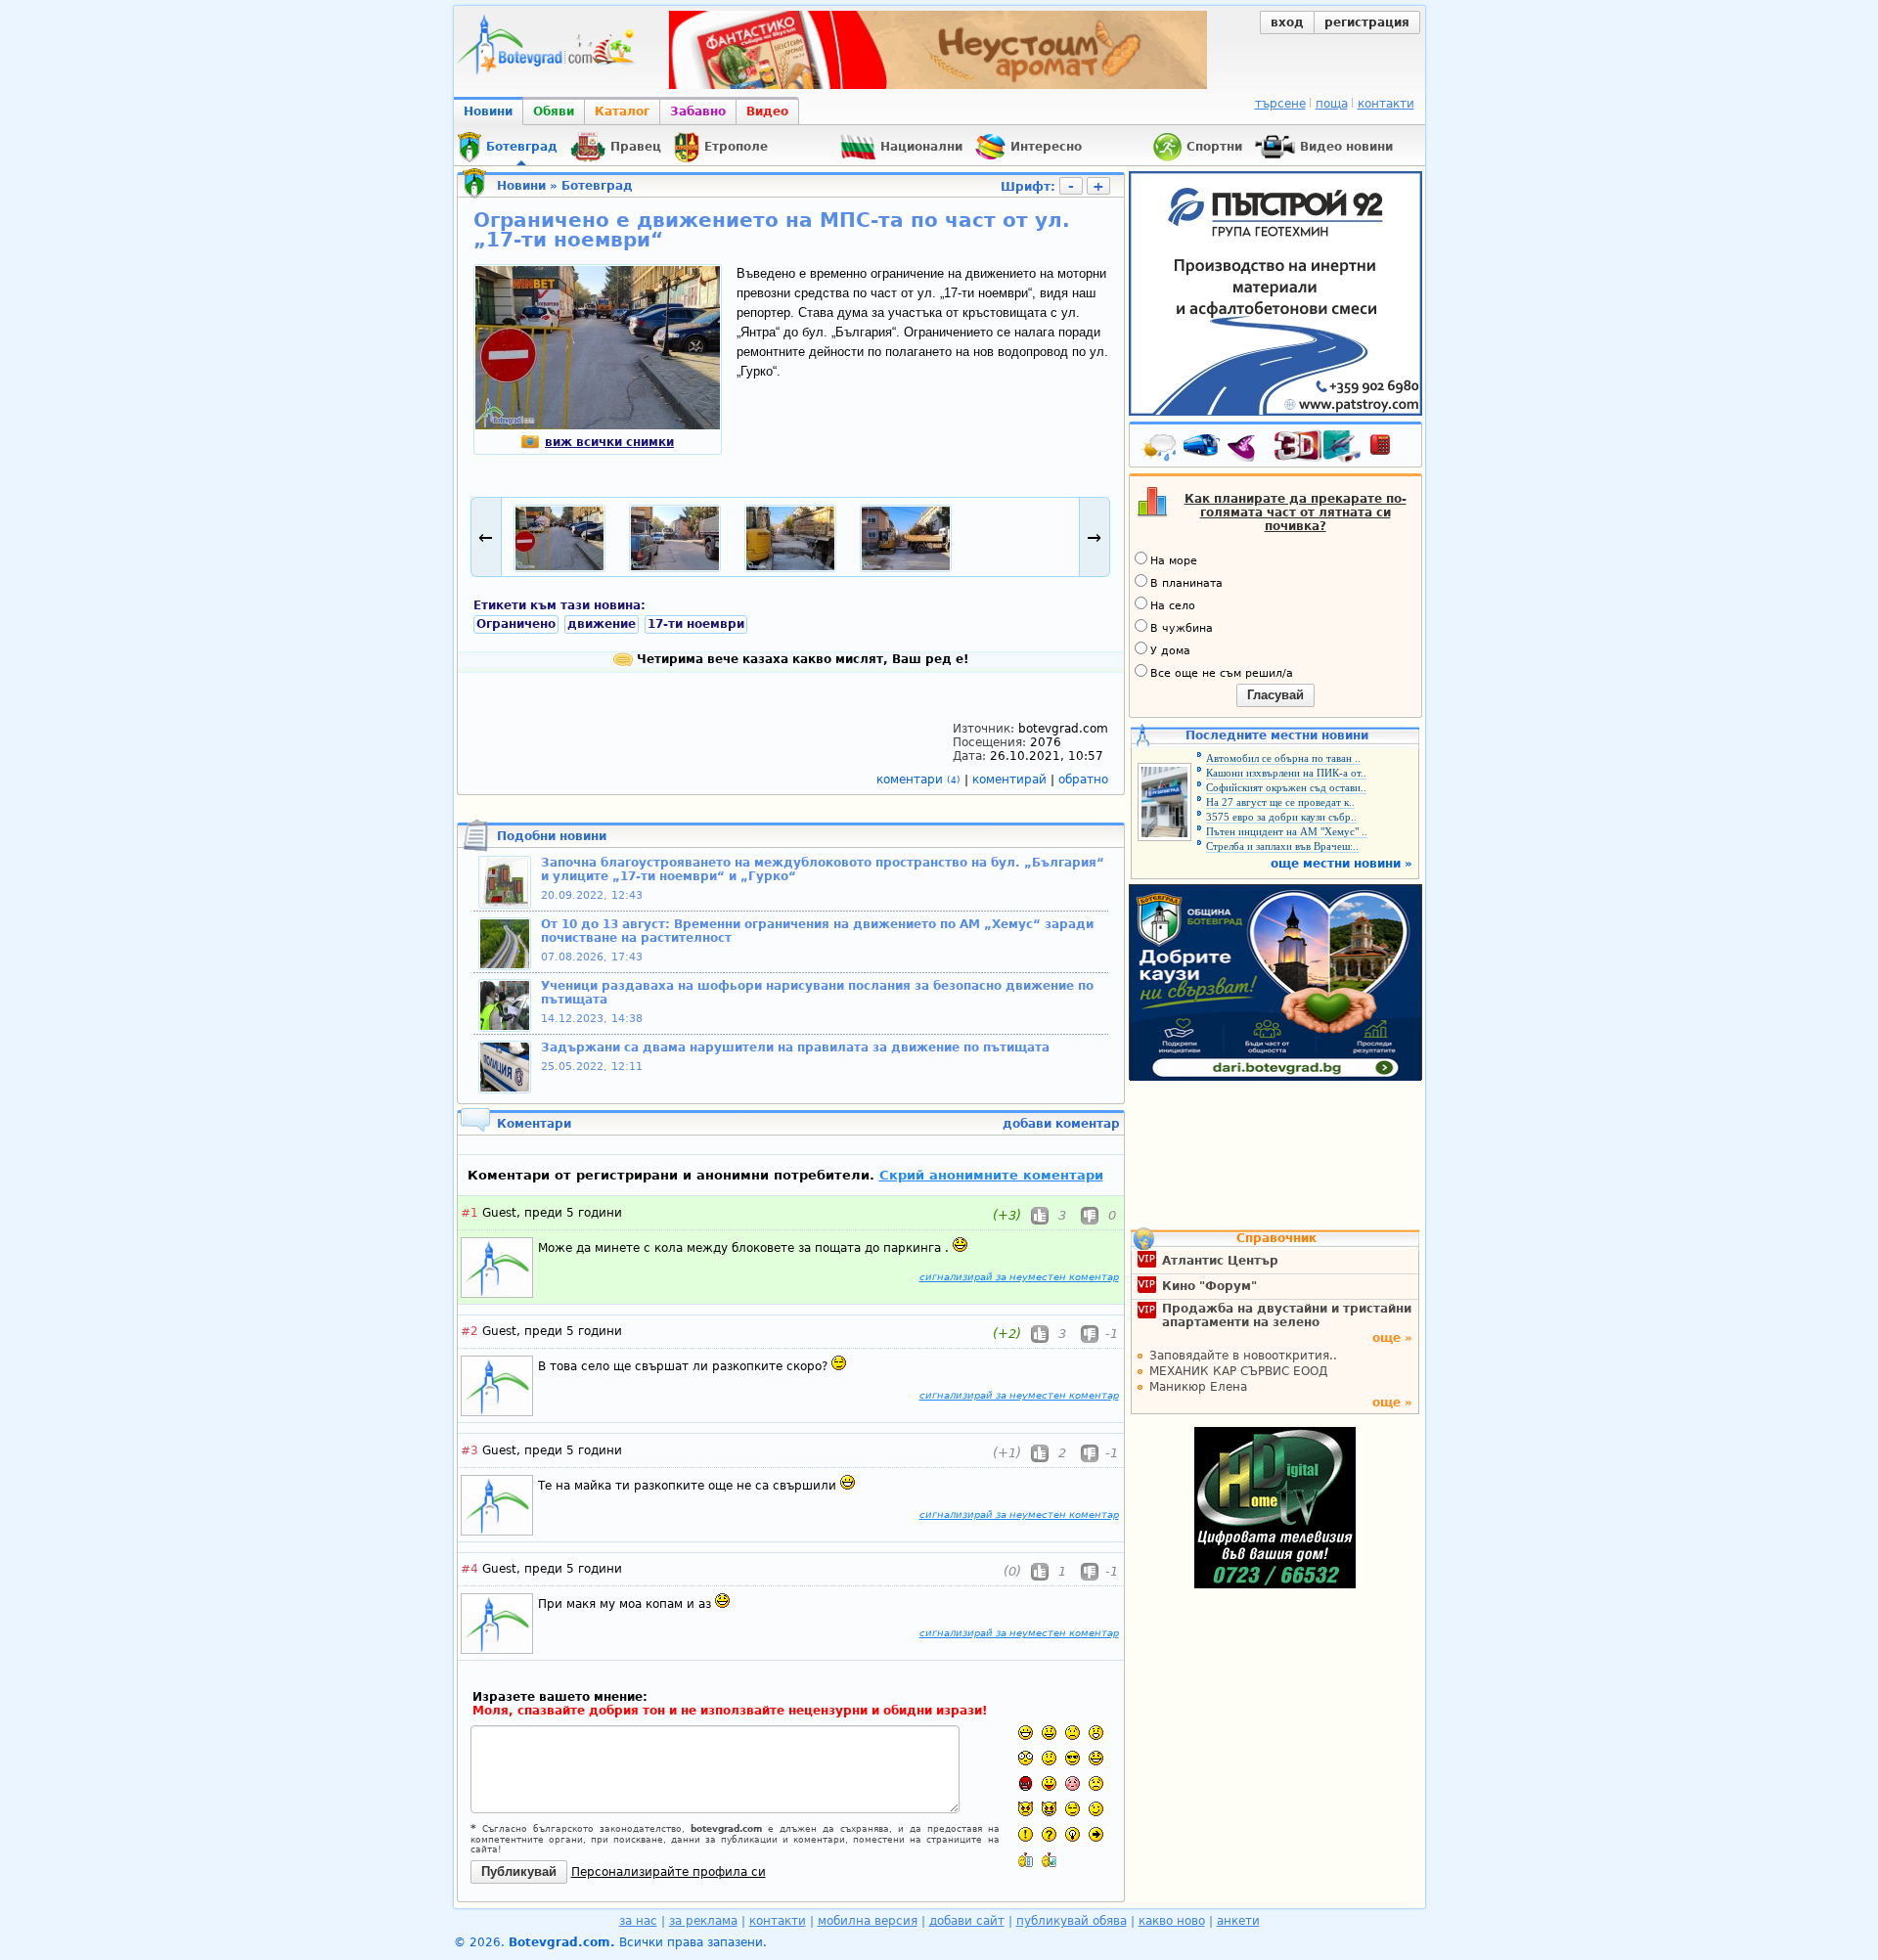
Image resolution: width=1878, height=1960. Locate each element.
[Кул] (1073, 1758)
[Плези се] (1049, 1783)
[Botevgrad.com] (1026, 1860)
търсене (1280, 104)
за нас (638, 1921)
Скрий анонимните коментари (991, 1175)
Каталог (622, 111)
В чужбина (1182, 628)
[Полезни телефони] (1390, 449)
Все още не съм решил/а (1222, 673)
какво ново (1172, 1921)
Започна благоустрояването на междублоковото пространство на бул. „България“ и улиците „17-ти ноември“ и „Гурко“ (823, 869)
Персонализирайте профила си (669, 1872)
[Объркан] (1049, 1758)
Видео (767, 111)
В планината (1186, 583)
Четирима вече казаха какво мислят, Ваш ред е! (801, 659)
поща (1332, 104)
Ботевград (597, 186)
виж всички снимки (609, 442)
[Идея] (1073, 1834)
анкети (1238, 1921)
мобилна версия (868, 1921)
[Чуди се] (1073, 1809)
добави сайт (967, 1921)
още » (1392, 1338)
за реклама (703, 1921)
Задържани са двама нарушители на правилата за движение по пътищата (795, 1047)
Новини (488, 111)
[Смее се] (1096, 1758)
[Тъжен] (1073, 1733)
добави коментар (1061, 1124)
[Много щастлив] (1026, 1733)
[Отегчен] (1073, 1783)
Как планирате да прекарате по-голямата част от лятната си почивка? (1296, 512)
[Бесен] (1026, 1783)
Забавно (698, 111)
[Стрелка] (1096, 1834)
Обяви (554, 111)
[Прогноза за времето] (1160, 449)
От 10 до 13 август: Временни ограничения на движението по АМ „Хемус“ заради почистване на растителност (817, 931)
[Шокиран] (1026, 1758)
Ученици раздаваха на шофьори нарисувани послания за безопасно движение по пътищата (817, 993)
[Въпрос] (1049, 1834)
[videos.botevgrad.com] (1049, 1860)
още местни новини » (1341, 864)
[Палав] (1049, 1809)
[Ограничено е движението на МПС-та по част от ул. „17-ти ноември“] (598, 425)
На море (1174, 561)
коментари (918, 780)
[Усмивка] (1049, 1733)
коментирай (1011, 780)
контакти (1386, 104)
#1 (469, 1213)
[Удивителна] (1026, 1834)
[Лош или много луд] (1026, 1809)
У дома (1170, 651)
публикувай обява (1072, 1921)
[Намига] (1096, 1809)
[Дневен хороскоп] (1246, 449)
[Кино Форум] (1318, 446)
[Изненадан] (1096, 1733)
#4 (469, 1569)
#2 (469, 1331)
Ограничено (516, 624)
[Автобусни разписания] (1203, 449)
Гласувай (1275, 695)
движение (602, 624)
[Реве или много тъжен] (1096, 1783)
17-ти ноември (696, 624)
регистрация (1367, 22)
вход (1287, 22)
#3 (469, 1450)
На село (1173, 606)
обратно (1083, 780)
